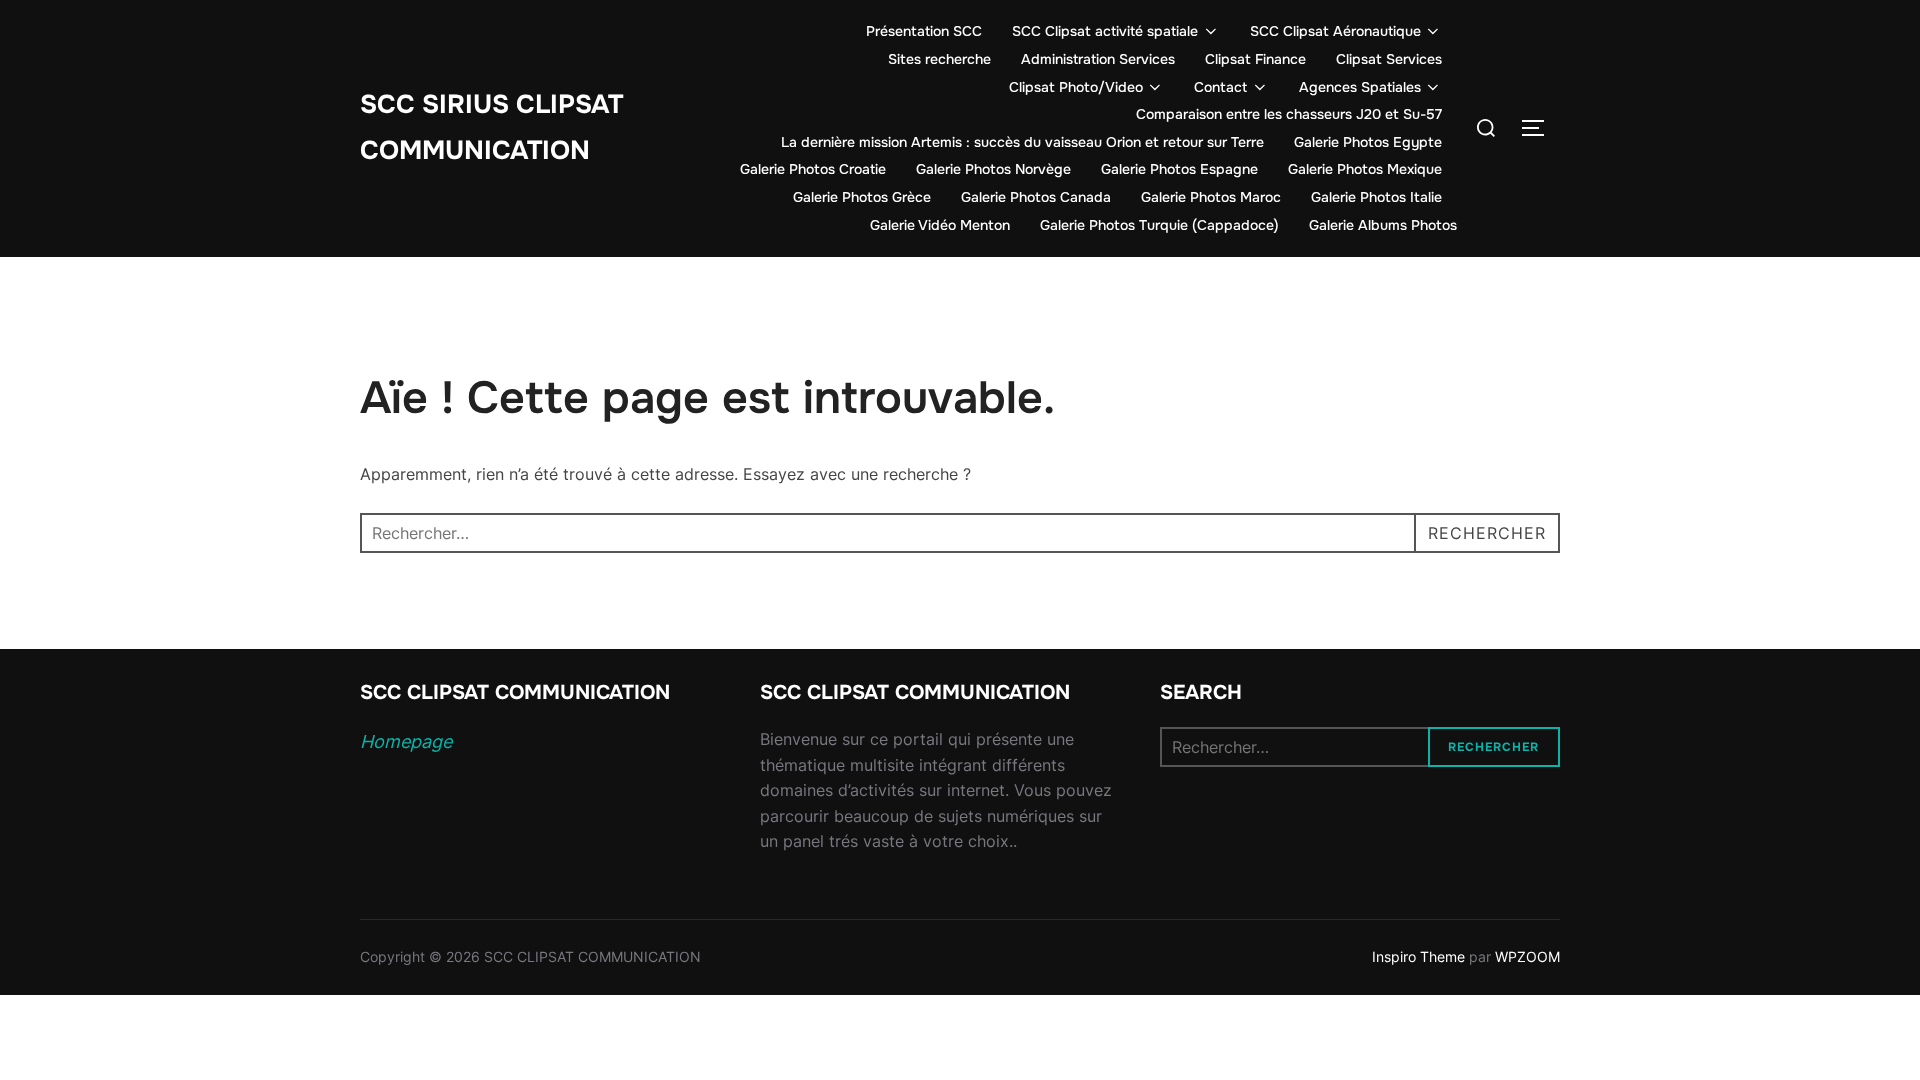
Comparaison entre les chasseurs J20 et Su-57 (1289, 114)
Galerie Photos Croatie (813, 169)
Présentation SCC (924, 31)
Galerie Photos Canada (1036, 197)
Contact (1220, 87)
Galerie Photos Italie (1376, 197)
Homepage (406, 741)
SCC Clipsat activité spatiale (1105, 31)
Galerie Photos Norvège (993, 169)
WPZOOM (1527, 956)
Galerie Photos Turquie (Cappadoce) (1159, 225)
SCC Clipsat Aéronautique (1335, 31)
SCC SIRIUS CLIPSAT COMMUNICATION (491, 128)
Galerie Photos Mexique (1365, 169)
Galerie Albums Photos (1383, 225)
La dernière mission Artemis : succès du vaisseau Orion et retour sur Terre (1022, 142)
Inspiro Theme (1418, 956)
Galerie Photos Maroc (1211, 197)
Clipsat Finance (1255, 59)
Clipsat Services (1389, 59)
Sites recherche (939, 59)
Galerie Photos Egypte (1368, 142)
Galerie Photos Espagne (1179, 169)
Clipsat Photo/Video (1076, 87)
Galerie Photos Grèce (862, 197)
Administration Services (1098, 59)
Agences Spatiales (1360, 87)
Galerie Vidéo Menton (940, 225)
